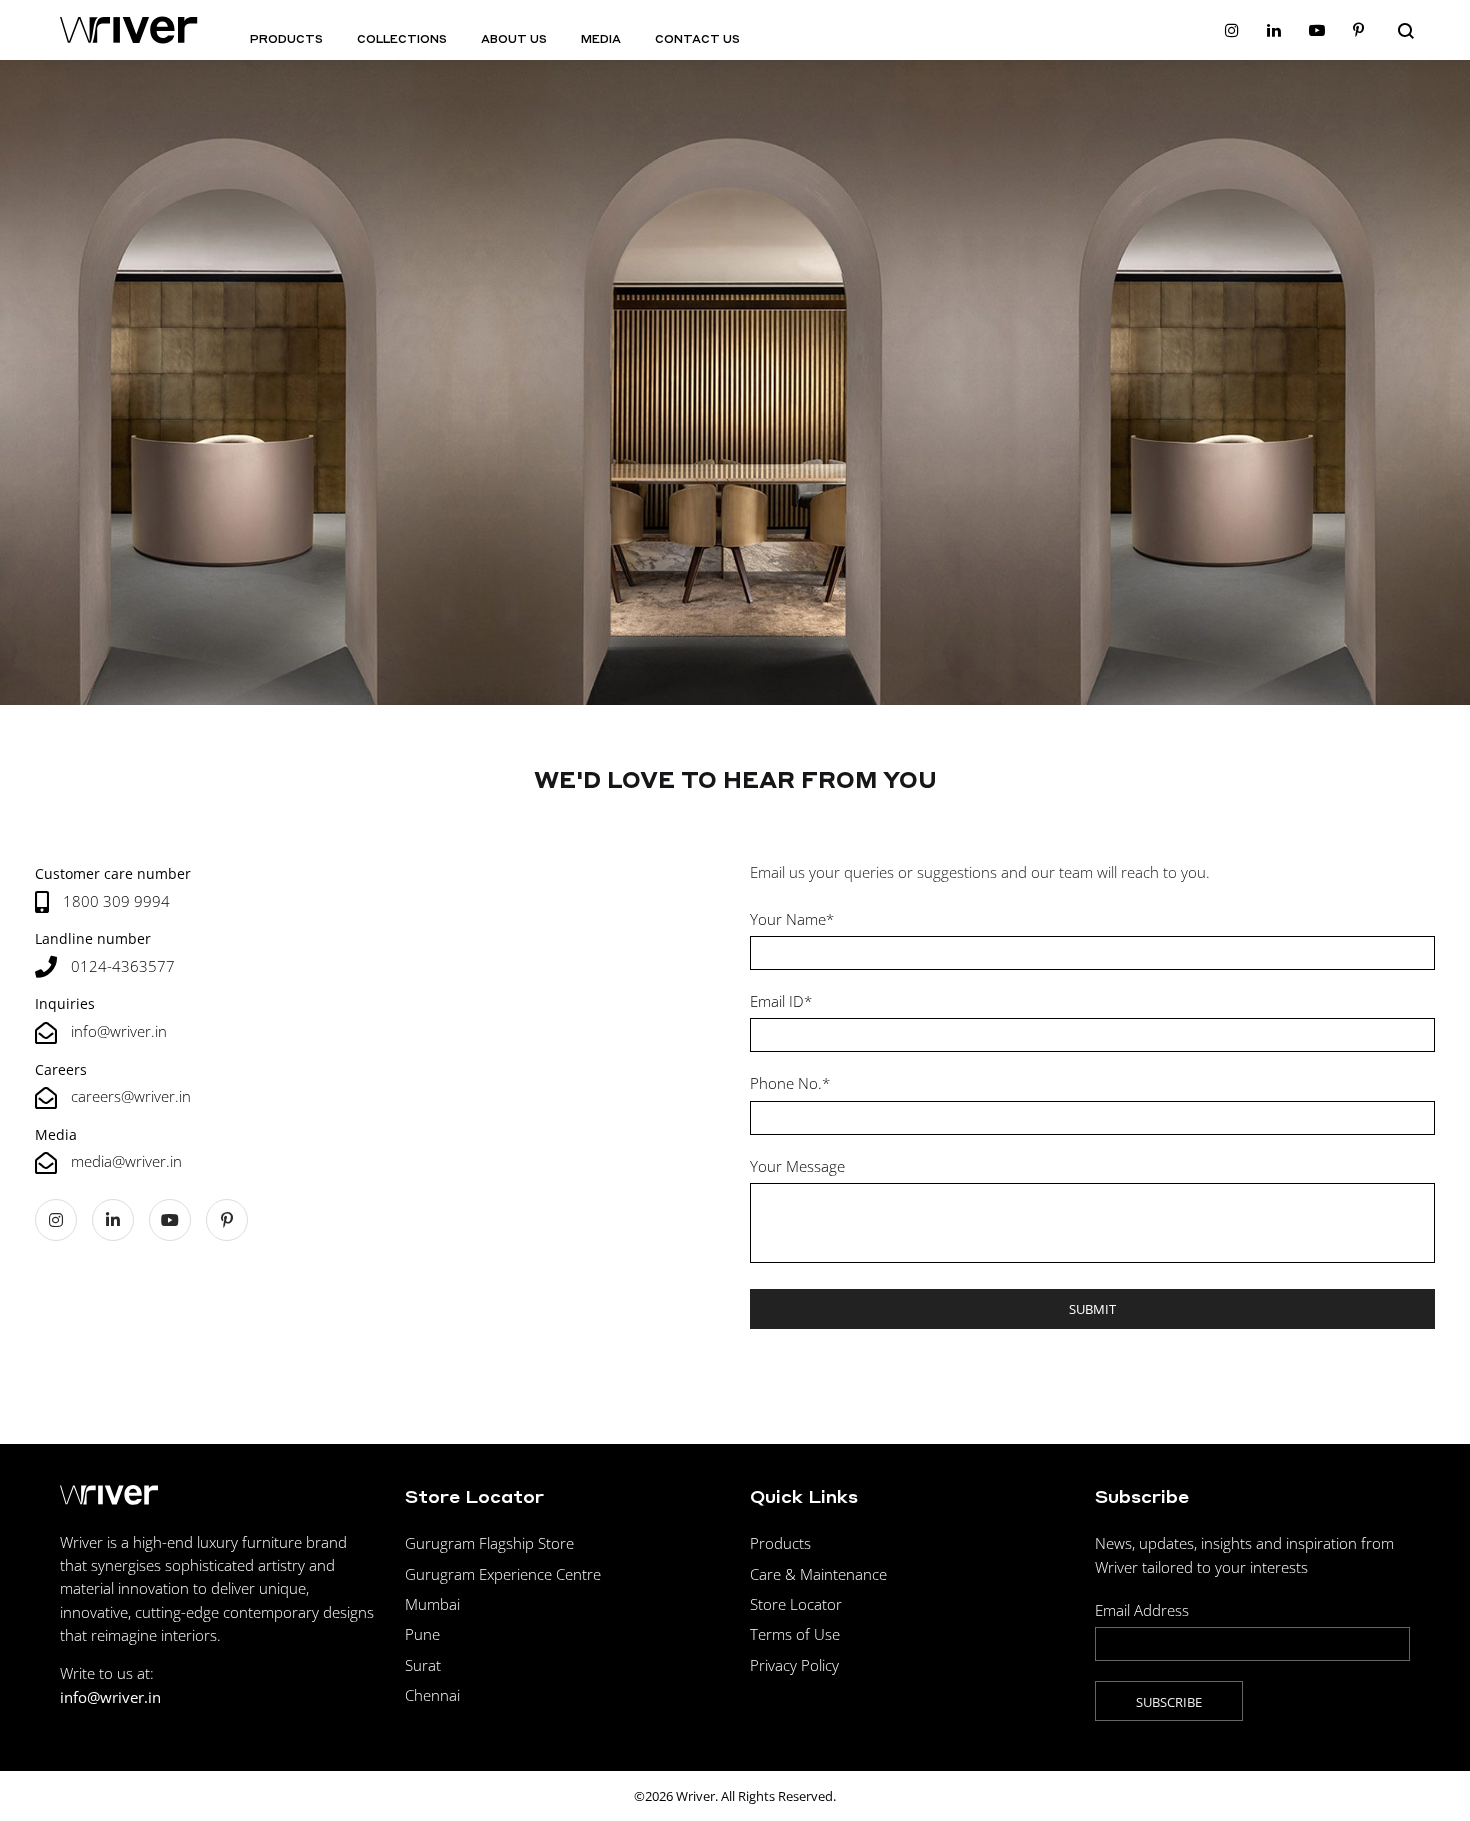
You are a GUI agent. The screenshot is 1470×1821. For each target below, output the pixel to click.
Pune (422, 1634)
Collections (402, 39)
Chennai (432, 1695)
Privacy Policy (794, 1665)
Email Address (1142, 1610)
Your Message (797, 1166)
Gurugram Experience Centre (503, 1574)
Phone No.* (790, 1083)
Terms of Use (795, 1634)
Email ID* (781, 1001)
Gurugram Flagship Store (489, 1543)
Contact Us (697, 39)
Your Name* (792, 919)
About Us (514, 39)
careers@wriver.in (131, 1096)
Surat (423, 1665)
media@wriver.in (126, 1161)
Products (286, 39)
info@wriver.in (119, 1031)
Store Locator (796, 1604)
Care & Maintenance (818, 1574)
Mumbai (432, 1604)
